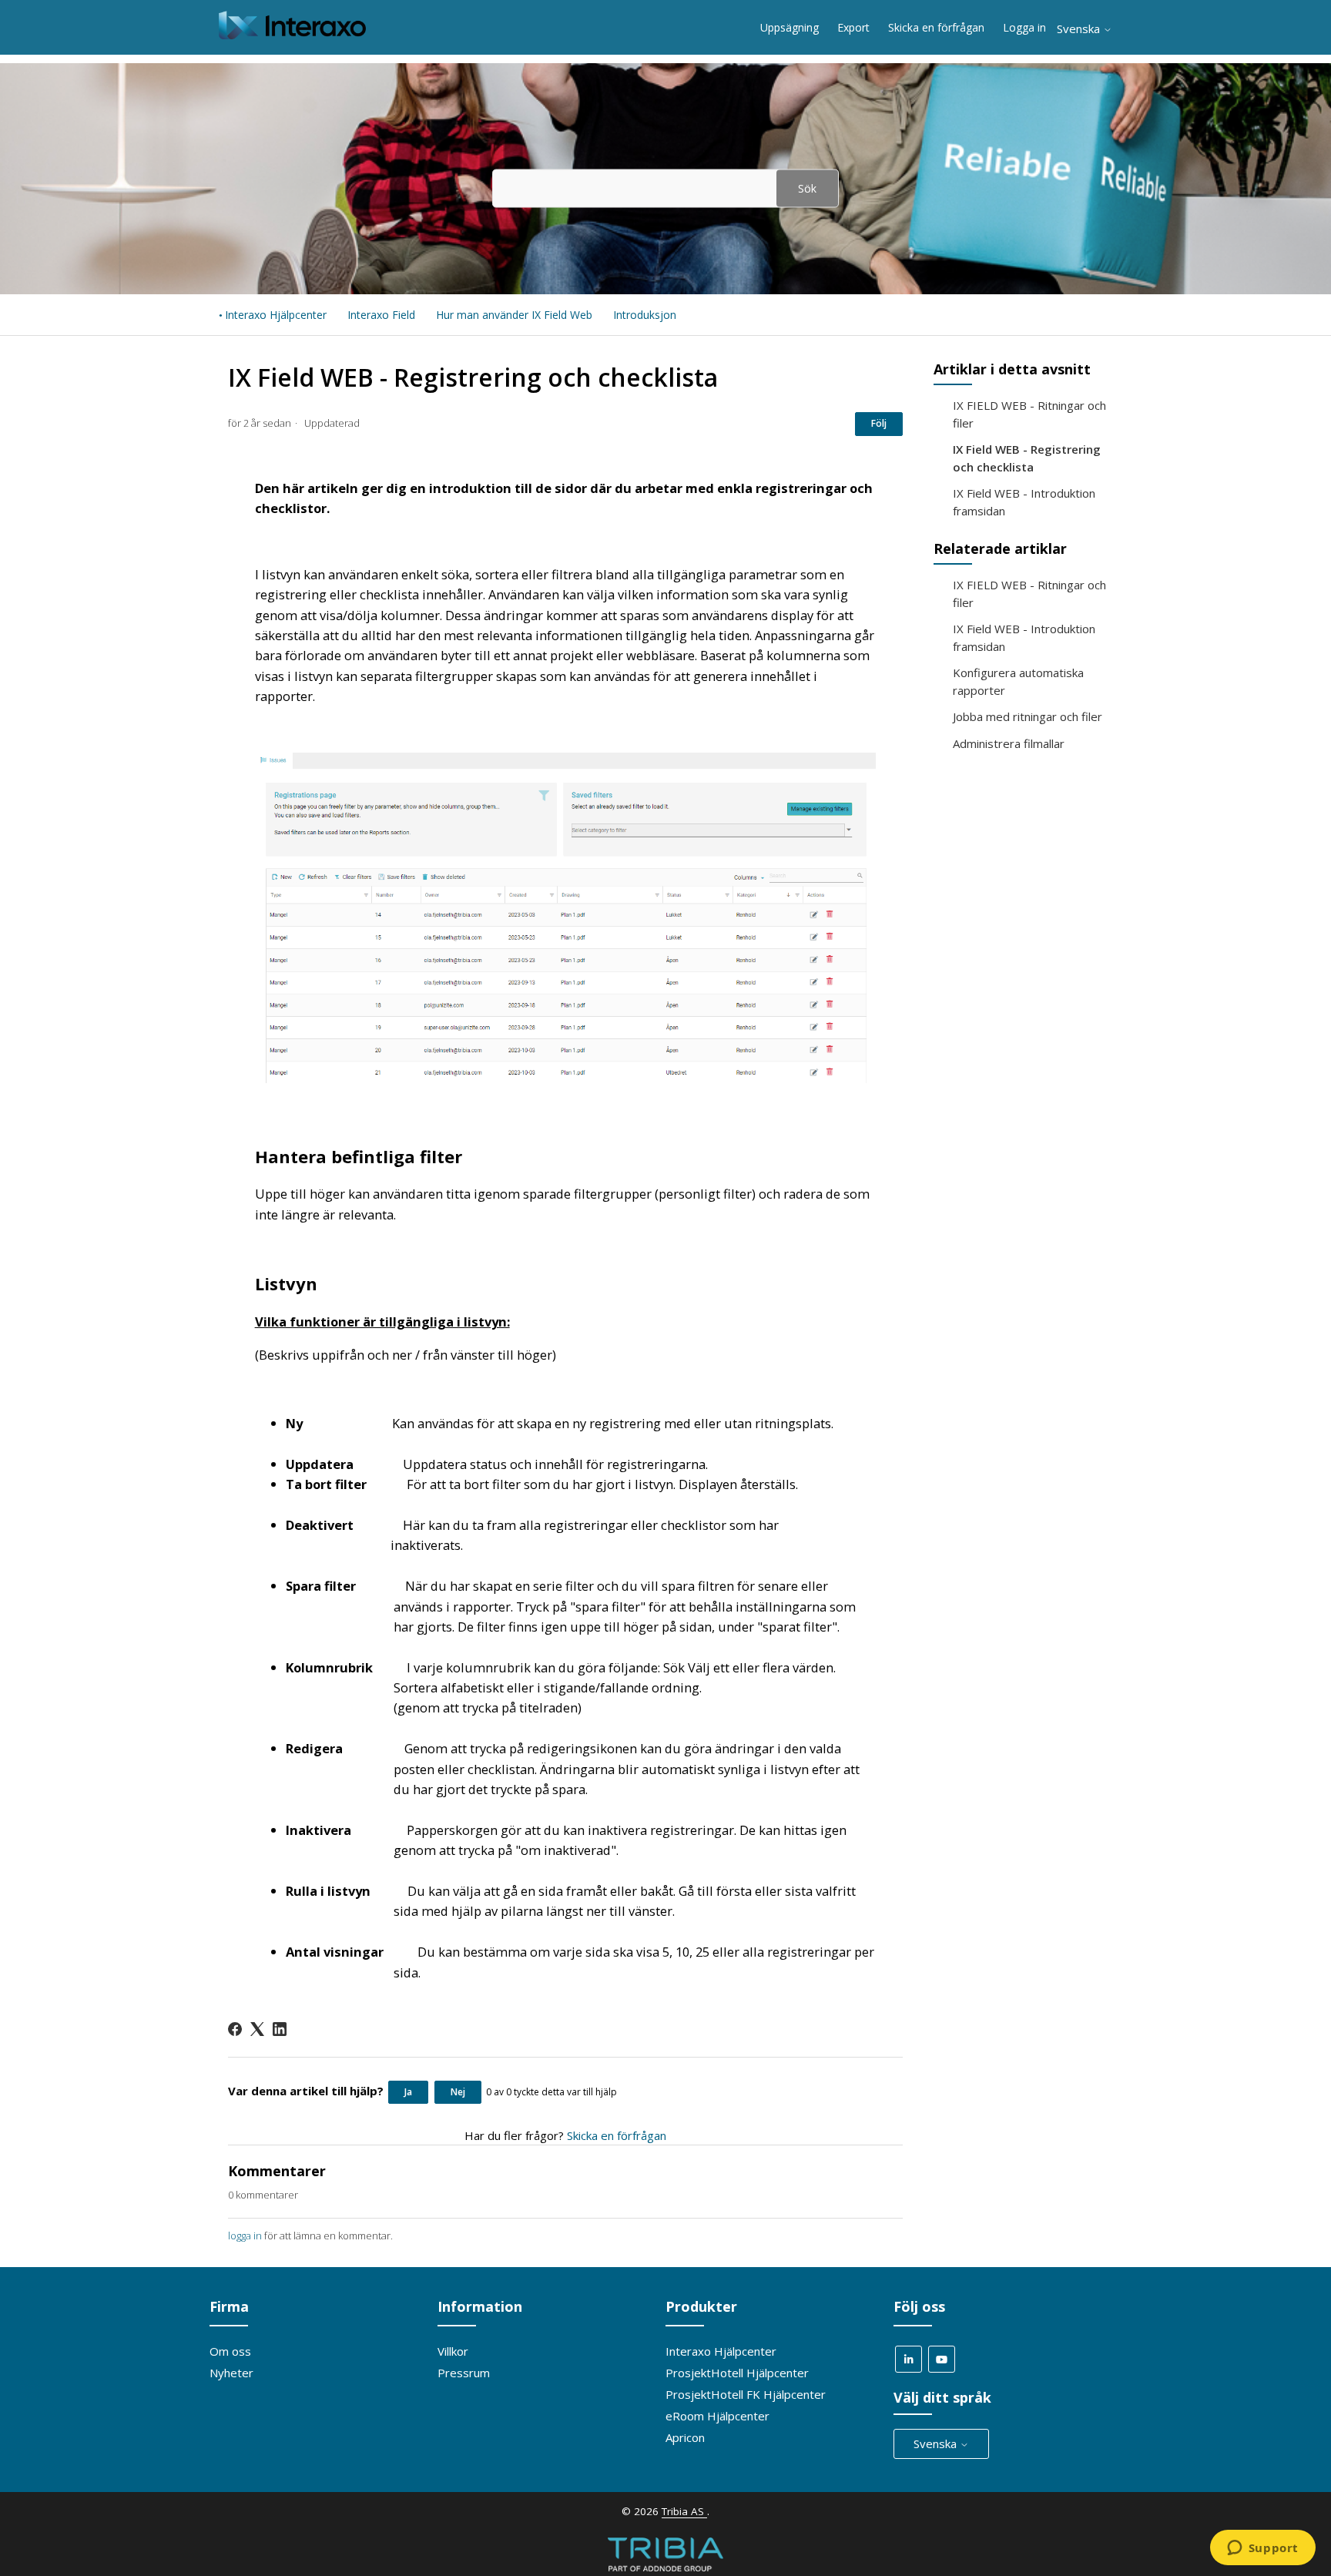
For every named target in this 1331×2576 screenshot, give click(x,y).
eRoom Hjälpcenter (717, 2416)
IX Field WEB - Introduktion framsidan (1024, 502)
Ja (408, 2092)
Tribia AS (684, 2511)
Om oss (230, 2351)
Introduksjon (645, 315)
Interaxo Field (381, 315)
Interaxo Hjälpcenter (276, 315)
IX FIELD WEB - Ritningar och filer (1029, 414)
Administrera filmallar (1009, 743)
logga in (245, 2236)
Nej (458, 2092)
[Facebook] (235, 2029)
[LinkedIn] (280, 2029)
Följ (879, 423)
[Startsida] (292, 35)
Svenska (1080, 29)
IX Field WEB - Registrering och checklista (1027, 458)
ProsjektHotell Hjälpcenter (737, 2373)
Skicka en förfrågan (936, 27)
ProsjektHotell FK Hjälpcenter (746, 2394)
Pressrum (464, 2373)
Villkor (453, 2351)
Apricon (685, 2437)
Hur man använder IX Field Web (514, 315)
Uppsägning (790, 27)
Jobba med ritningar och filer (1028, 716)
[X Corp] (257, 2029)
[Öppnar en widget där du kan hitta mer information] (1262, 2549)
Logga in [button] (1024, 27)
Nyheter (231, 2373)
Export (853, 27)
